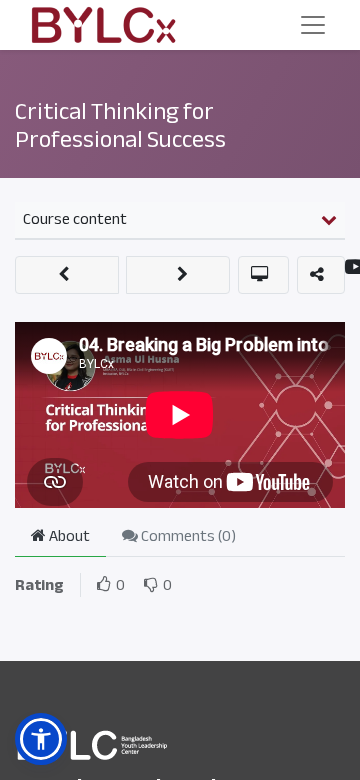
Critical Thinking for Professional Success (120, 126)
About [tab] (68, 536)
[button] (67, 275)
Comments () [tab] (187, 536)
